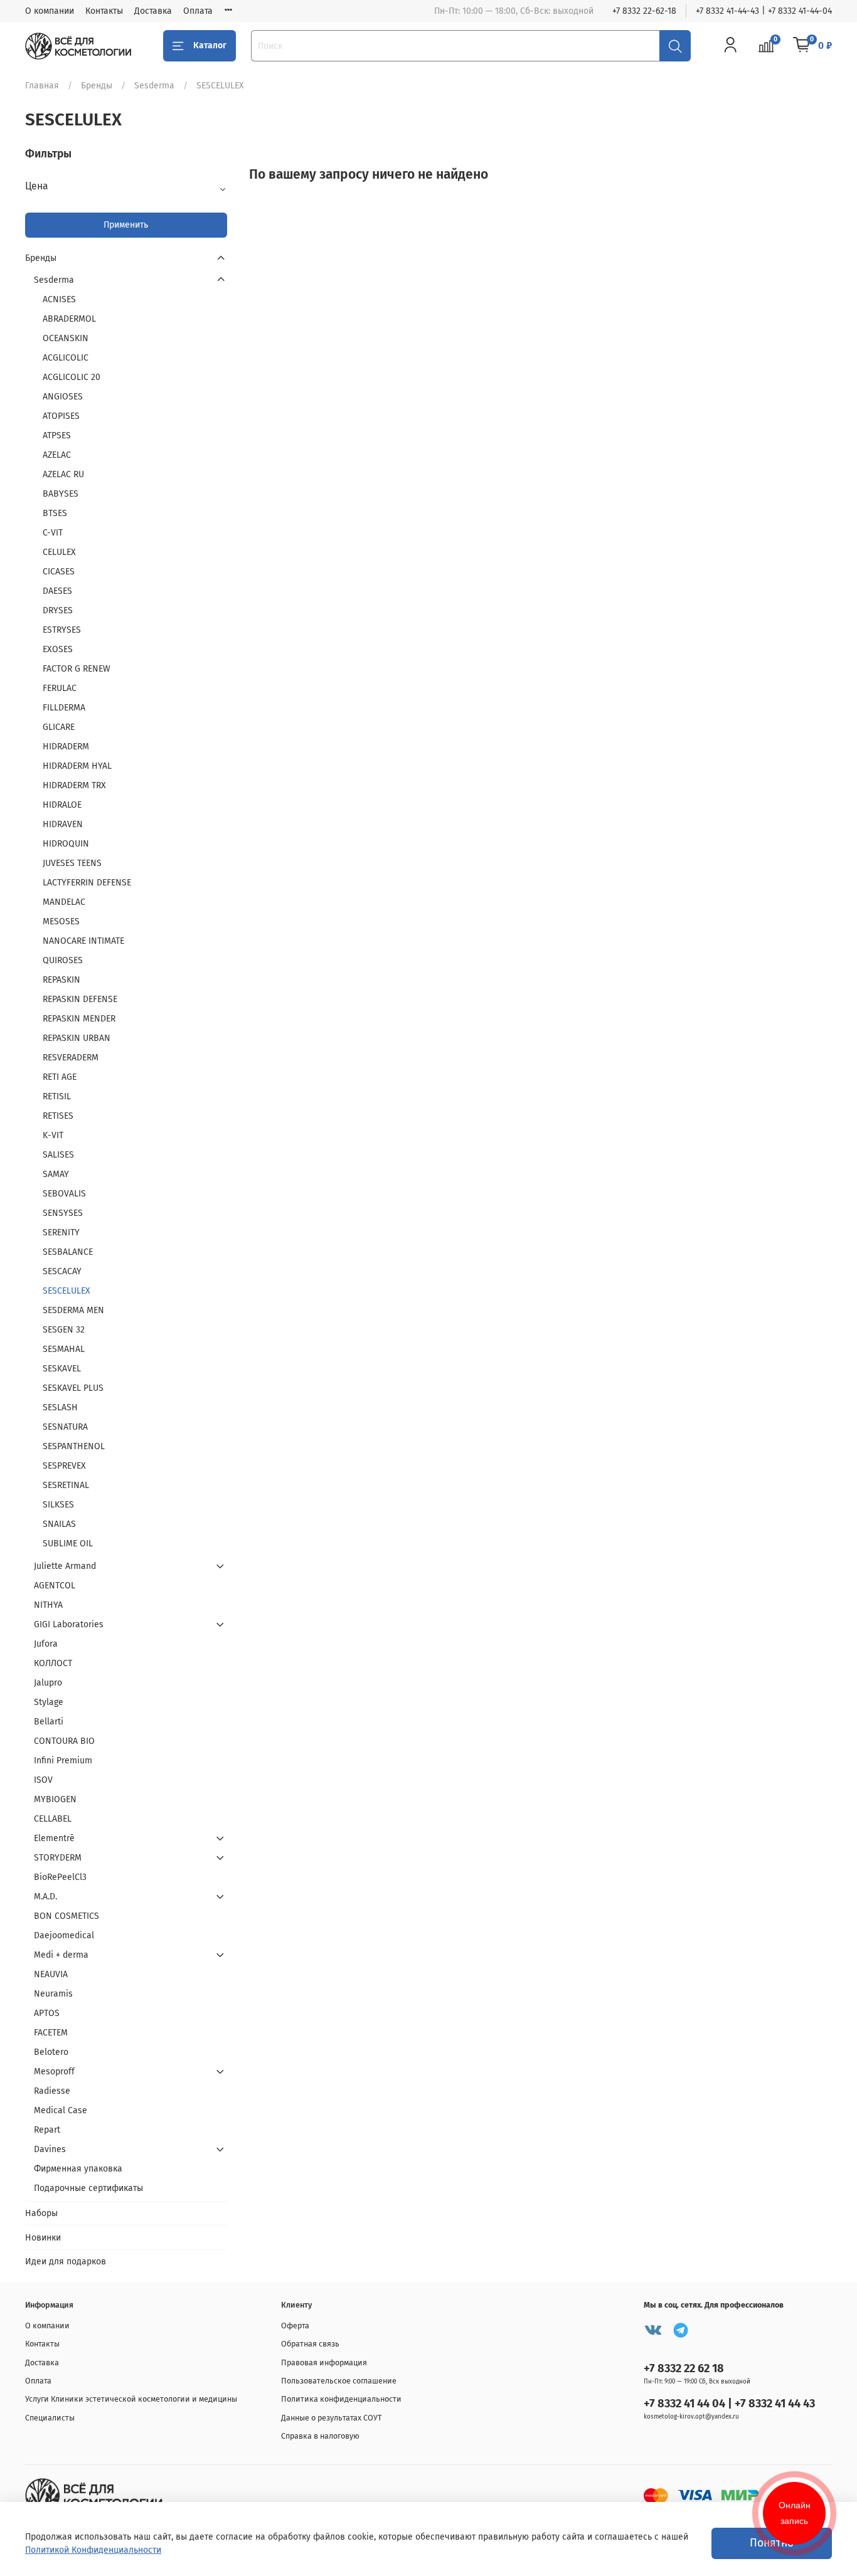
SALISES (58, 1155)
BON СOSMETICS (67, 1916)
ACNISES (59, 299)
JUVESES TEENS (72, 863)
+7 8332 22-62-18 (644, 11)
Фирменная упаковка (78, 2169)
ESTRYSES (62, 630)
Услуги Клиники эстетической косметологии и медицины (131, 2399)
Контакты (104, 11)
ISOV (43, 1780)
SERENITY (61, 1233)
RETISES (58, 1116)
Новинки (43, 2238)
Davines (50, 2149)
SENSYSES (63, 1213)
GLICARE (59, 727)
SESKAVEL (62, 1369)
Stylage (49, 1702)
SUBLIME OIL (68, 1544)
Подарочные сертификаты (88, 2188)
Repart (47, 2130)
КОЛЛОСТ (53, 1663)
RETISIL (57, 1096)
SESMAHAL (64, 1349)
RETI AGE (60, 1077)
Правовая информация (324, 2362)
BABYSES (61, 494)
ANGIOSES (63, 397)
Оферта (295, 2325)
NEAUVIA (51, 1974)
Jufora (46, 1644)
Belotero (51, 2052)
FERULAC (60, 688)
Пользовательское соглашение (339, 2381)
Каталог (210, 45)
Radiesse (52, 2091)
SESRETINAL (66, 1485)
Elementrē (54, 1838)
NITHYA (48, 1605)
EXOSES (58, 649)
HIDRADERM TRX (74, 785)
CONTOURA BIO (64, 1741)
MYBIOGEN (55, 1799)
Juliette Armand (65, 1566)
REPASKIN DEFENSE (80, 999)
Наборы (41, 2213)
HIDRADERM (66, 747)
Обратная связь (310, 2344)
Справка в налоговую (320, 2436)
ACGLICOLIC (66, 358)
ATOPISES (61, 416)
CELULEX (59, 552)
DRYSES (58, 610)
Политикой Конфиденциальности (93, 2550)
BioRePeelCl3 (60, 1877)
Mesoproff (54, 2072)
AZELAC (57, 455)
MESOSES (61, 921)
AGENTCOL (55, 1586)
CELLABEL (53, 1819)
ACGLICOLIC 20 (72, 377)
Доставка (153, 11)
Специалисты (50, 2418)
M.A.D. (45, 1897)
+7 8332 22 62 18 (684, 2368)
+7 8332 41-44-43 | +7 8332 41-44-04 (764, 11)
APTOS (47, 2013)
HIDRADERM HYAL (77, 766)
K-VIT (53, 1135)
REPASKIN (61, 980)
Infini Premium (63, 1760)
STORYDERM (58, 1858)
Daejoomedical (64, 1935)
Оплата (198, 11)
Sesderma (154, 86)
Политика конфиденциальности (341, 2399)
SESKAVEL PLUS (73, 1388)
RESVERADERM (71, 1058)
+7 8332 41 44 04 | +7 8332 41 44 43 (729, 2404)
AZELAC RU (63, 474)
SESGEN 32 (64, 1330)
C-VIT (53, 533)
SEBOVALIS (64, 1194)
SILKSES (58, 1505)
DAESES (57, 591)
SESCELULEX (67, 1291)
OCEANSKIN (66, 338)
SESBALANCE (68, 1252)
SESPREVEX (64, 1466)
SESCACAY (62, 1271)
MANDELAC (64, 902)
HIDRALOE (62, 805)
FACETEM (51, 2033)
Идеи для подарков (66, 2262)
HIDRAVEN (63, 824)
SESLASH (60, 1407)
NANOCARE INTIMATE (83, 941)
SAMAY (56, 1174)
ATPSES (57, 435)
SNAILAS (59, 1524)
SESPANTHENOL (74, 1446)
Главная (42, 86)
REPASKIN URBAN (77, 1038)
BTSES (55, 513)
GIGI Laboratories (69, 1624)
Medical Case (61, 2110)
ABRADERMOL (69, 319)
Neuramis (53, 1994)
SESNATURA (65, 1427)
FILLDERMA (64, 708)
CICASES (59, 572)
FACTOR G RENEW (77, 669)
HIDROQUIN (66, 844)
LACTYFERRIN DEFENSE (87, 883)
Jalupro (48, 1683)
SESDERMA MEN (73, 1310)
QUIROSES (63, 960)
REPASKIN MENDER (79, 1019)
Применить (126, 225)
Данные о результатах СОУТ (332, 2418)
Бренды (97, 86)
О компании (50, 11)
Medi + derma (61, 1955)
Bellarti (49, 1722)
